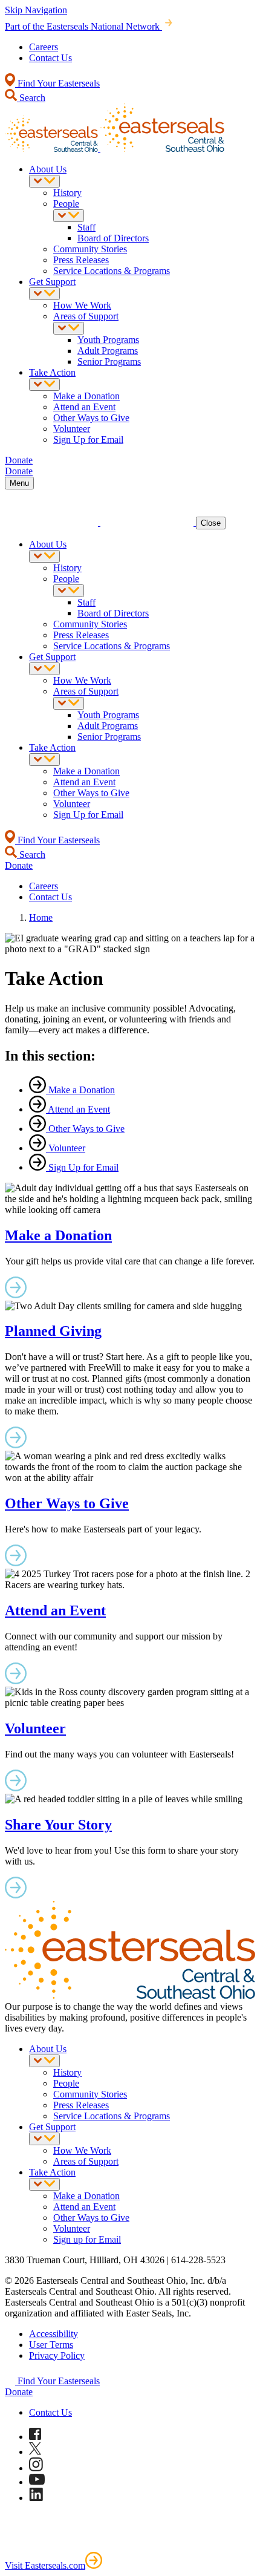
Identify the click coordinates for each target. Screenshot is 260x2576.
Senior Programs (109, 361)
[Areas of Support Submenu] (69, 328)
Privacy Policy (57, 2355)
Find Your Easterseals (57, 83)
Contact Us (50, 58)
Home (41, 917)
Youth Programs (108, 340)
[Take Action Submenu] (44, 384)
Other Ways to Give (91, 418)
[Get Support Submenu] (44, 294)
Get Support (52, 282)
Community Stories (90, 249)
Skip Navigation (36, 10)
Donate (19, 2392)
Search (31, 98)
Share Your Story (58, 1825)
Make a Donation (86, 396)
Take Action (52, 372)
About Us (48, 169)
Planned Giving (53, 1331)
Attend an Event (84, 407)
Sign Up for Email (88, 440)
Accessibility (54, 2334)
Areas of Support (86, 316)
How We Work (82, 305)
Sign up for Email (87, 2239)
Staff (86, 227)
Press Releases (81, 260)
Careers (44, 47)
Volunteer (72, 429)
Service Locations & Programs (112, 271)
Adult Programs (108, 351)
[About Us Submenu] (44, 181)
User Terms (51, 2345)
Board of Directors (113, 238)
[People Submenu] (69, 216)
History (67, 193)
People (66, 204)
